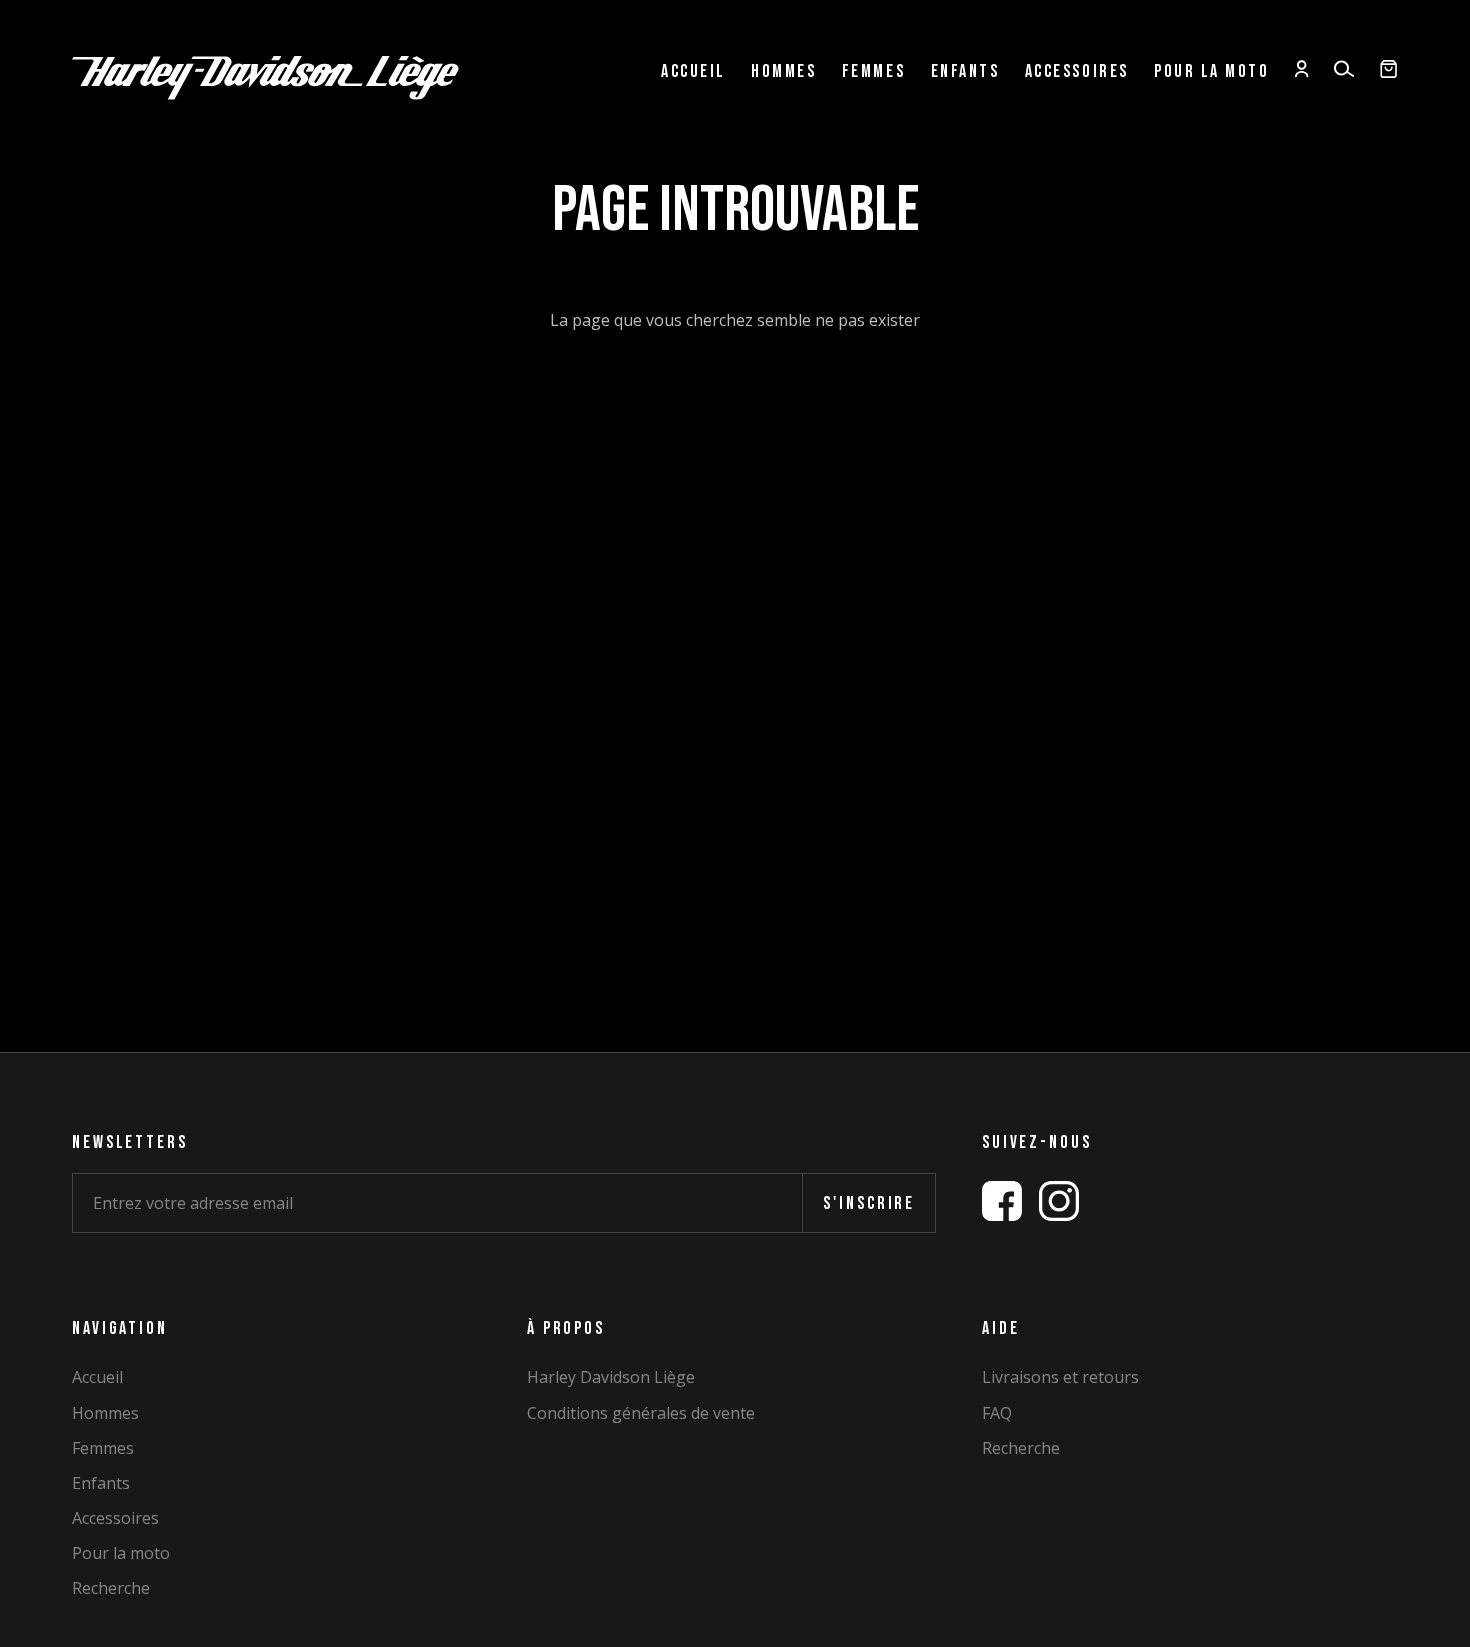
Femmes (873, 72)
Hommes (783, 72)
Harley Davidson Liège (611, 1377)
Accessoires (1077, 72)
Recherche (111, 1588)
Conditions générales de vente (641, 1413)
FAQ (997, 1413)
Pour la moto (1211, 72)
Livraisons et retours (1060, 1377)
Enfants (965, 72)
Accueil (693, 72)
